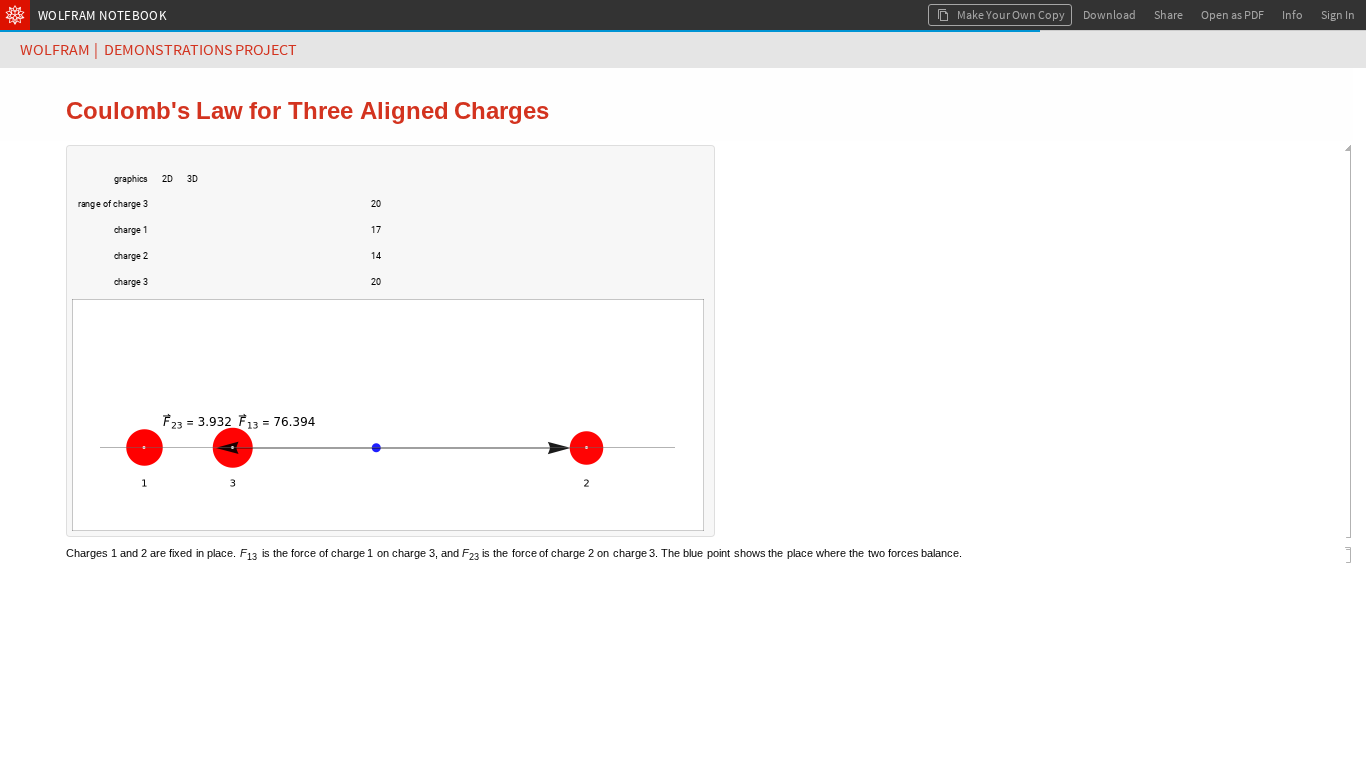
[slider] (255, 214)
